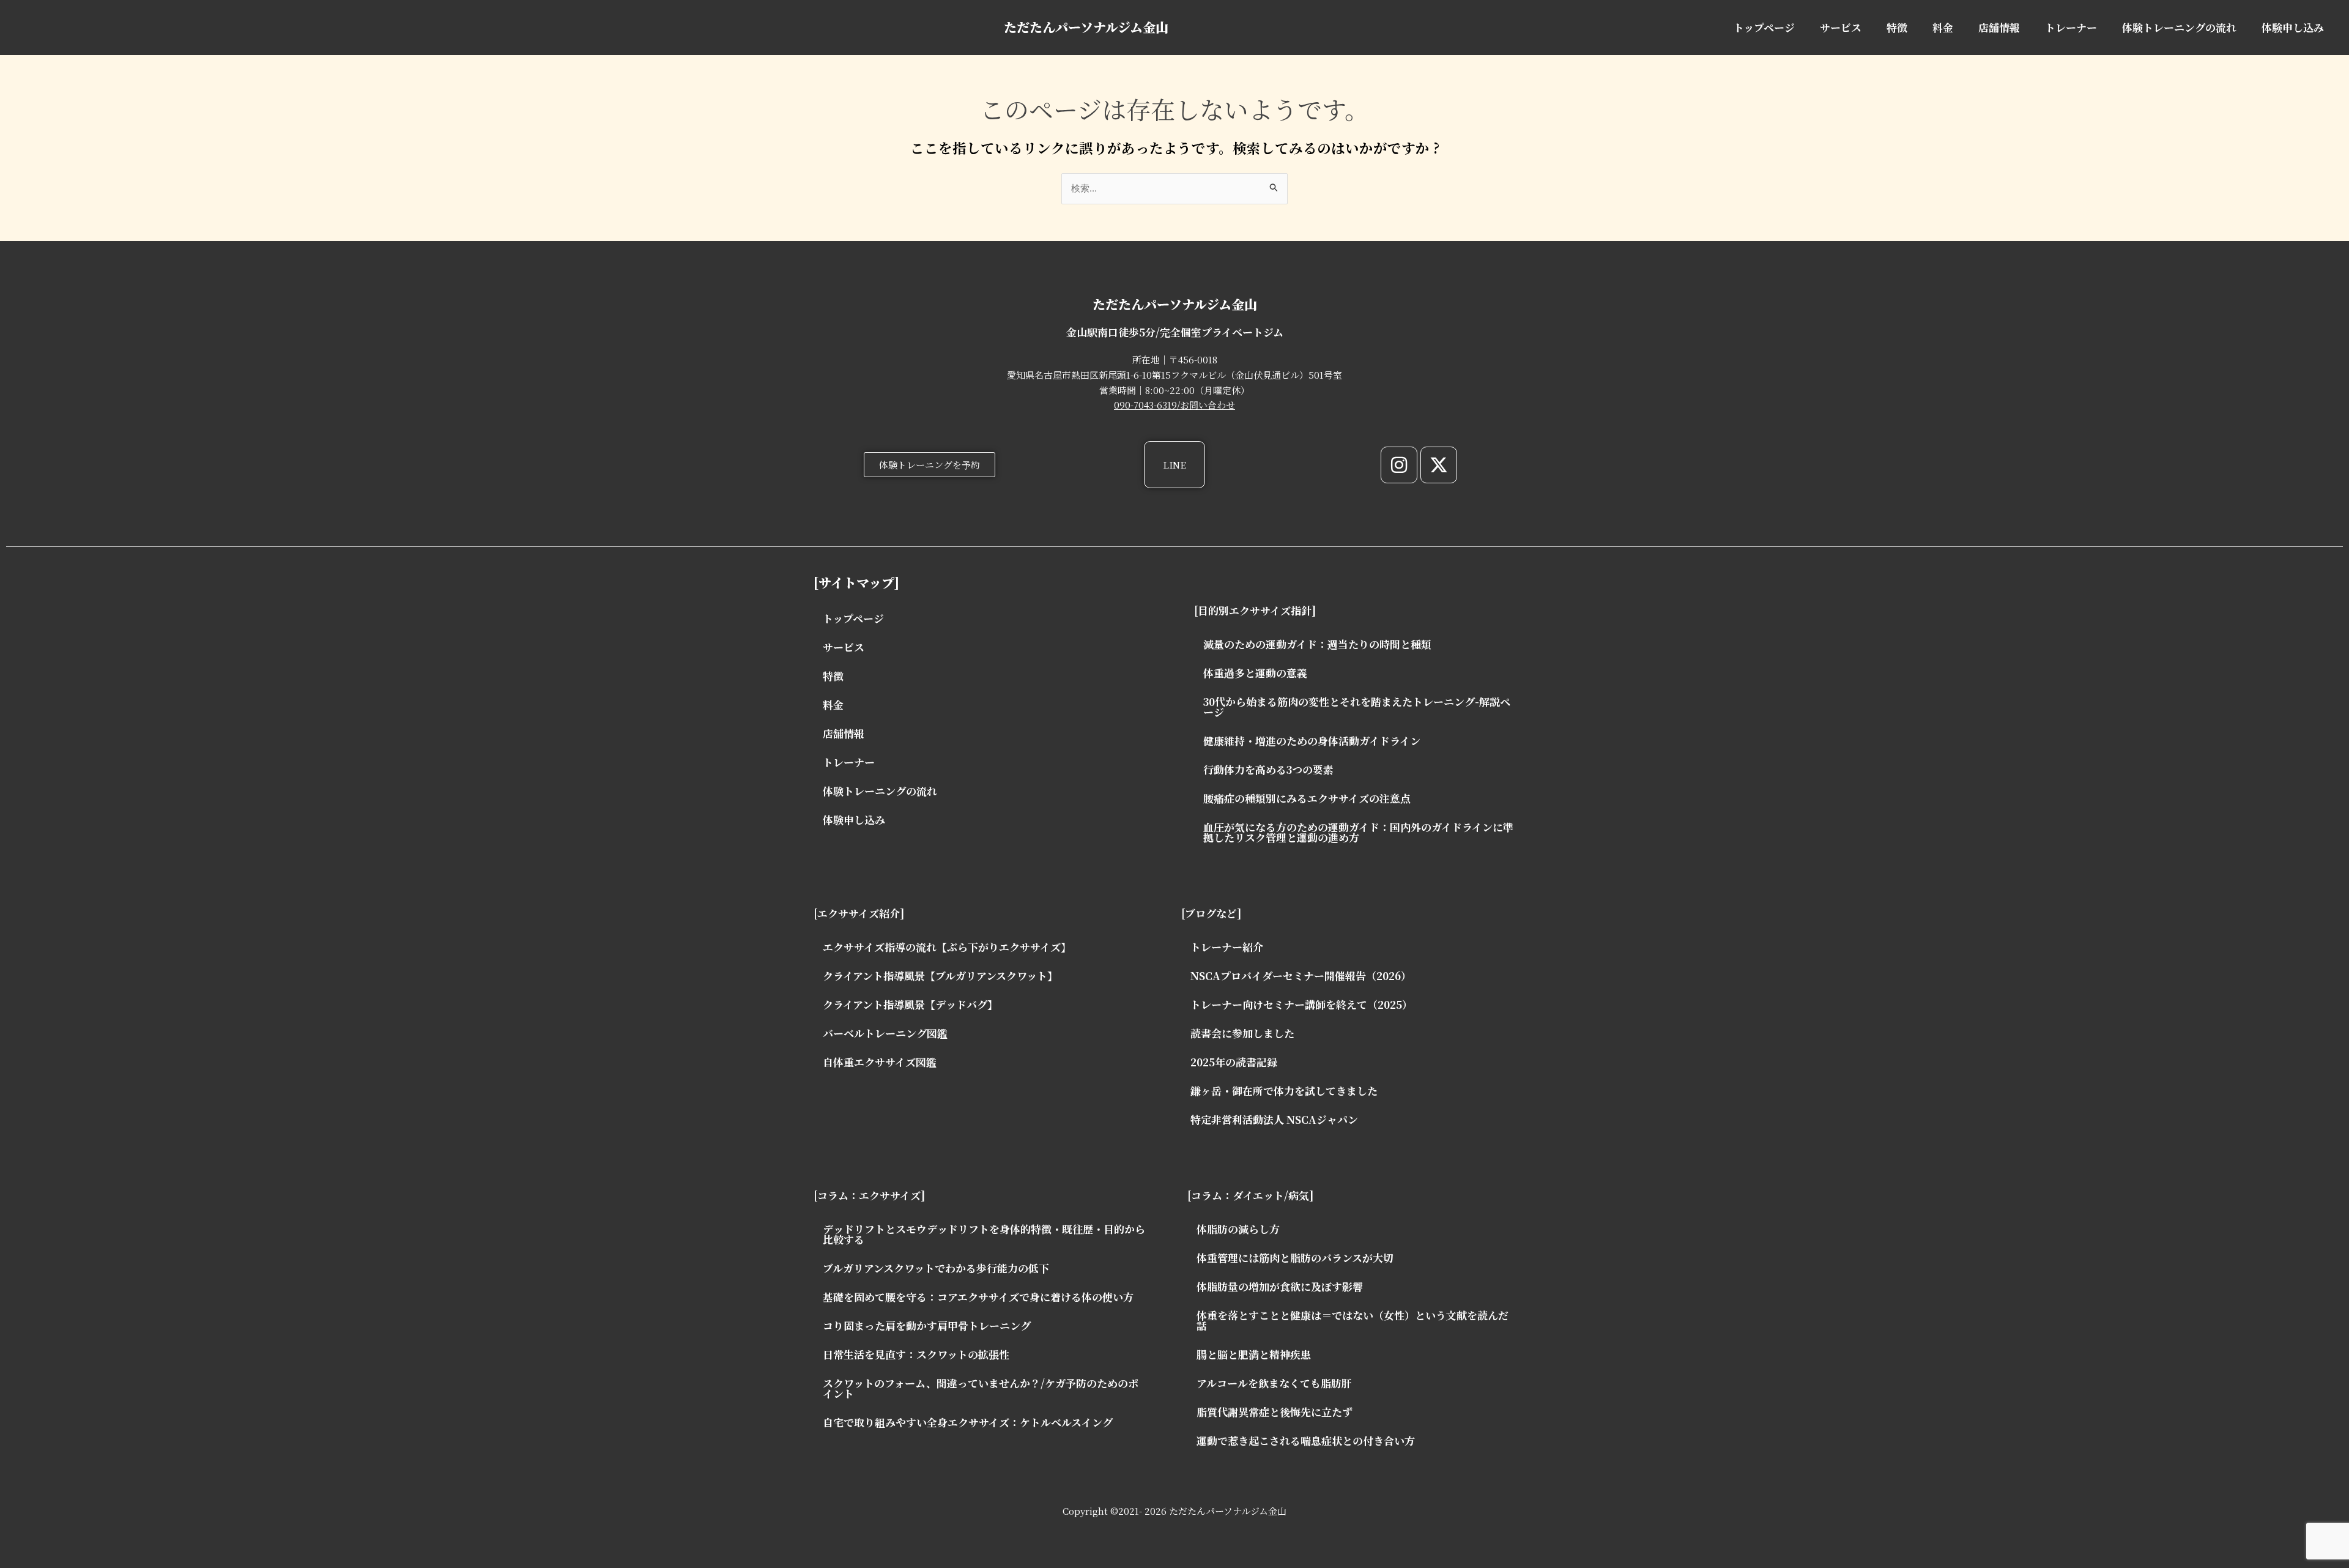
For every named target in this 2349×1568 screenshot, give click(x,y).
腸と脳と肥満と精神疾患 (1254, 1354)
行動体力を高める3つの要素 (1268, 769)
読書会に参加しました (1242, 1033)
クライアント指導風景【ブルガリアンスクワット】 (940, 975)
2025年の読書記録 (1234, 1062)
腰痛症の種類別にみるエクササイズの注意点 (1307, 798)
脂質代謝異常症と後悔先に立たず (1275, 1412)
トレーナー (2071, 27)
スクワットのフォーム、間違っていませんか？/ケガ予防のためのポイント (981, 1388)
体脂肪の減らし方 (1238, 1229)
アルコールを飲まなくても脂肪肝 (1274, 1383)
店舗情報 (1999, 27)
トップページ (1764, 27)
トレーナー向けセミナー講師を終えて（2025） (1301, 1004)
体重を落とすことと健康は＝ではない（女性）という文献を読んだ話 (1353, 1320)
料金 (1943, 27)
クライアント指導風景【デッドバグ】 (910, 1004)
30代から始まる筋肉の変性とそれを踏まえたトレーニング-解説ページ (1357, 707)
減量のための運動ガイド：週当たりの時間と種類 (1317, 644)
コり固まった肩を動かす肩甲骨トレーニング (927, 1325)
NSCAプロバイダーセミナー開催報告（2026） (1301, 975)
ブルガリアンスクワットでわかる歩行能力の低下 (936, 1268)
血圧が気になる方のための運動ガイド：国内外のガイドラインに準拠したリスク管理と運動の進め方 (1358, 832)
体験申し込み (2293, 27)
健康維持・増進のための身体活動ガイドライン (1312, 741)
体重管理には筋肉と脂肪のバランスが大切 (1295, 1258)
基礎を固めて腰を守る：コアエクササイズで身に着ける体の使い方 (978, 1297)
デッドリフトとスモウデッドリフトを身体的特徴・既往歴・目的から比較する (984, 1234)
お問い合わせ (1208, 405)
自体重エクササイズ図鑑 (880, 1062)
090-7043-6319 (1145, 405)
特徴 (1897, 27)
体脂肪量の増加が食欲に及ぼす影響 (1280, 1286)
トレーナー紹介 (1227, 947)
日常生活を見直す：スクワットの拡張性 (916, 1354)
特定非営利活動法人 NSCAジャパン (1274, 1119)
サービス (1841, 27)
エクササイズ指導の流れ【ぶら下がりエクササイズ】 (947, 947)
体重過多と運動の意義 (1255, 673)
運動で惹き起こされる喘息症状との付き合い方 (1306, 1440)
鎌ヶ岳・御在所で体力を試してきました (1284, 1091)
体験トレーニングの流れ (2179, 27)
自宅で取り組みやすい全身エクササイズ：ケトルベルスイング (968, 1422)
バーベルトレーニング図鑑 (885, 1033)
